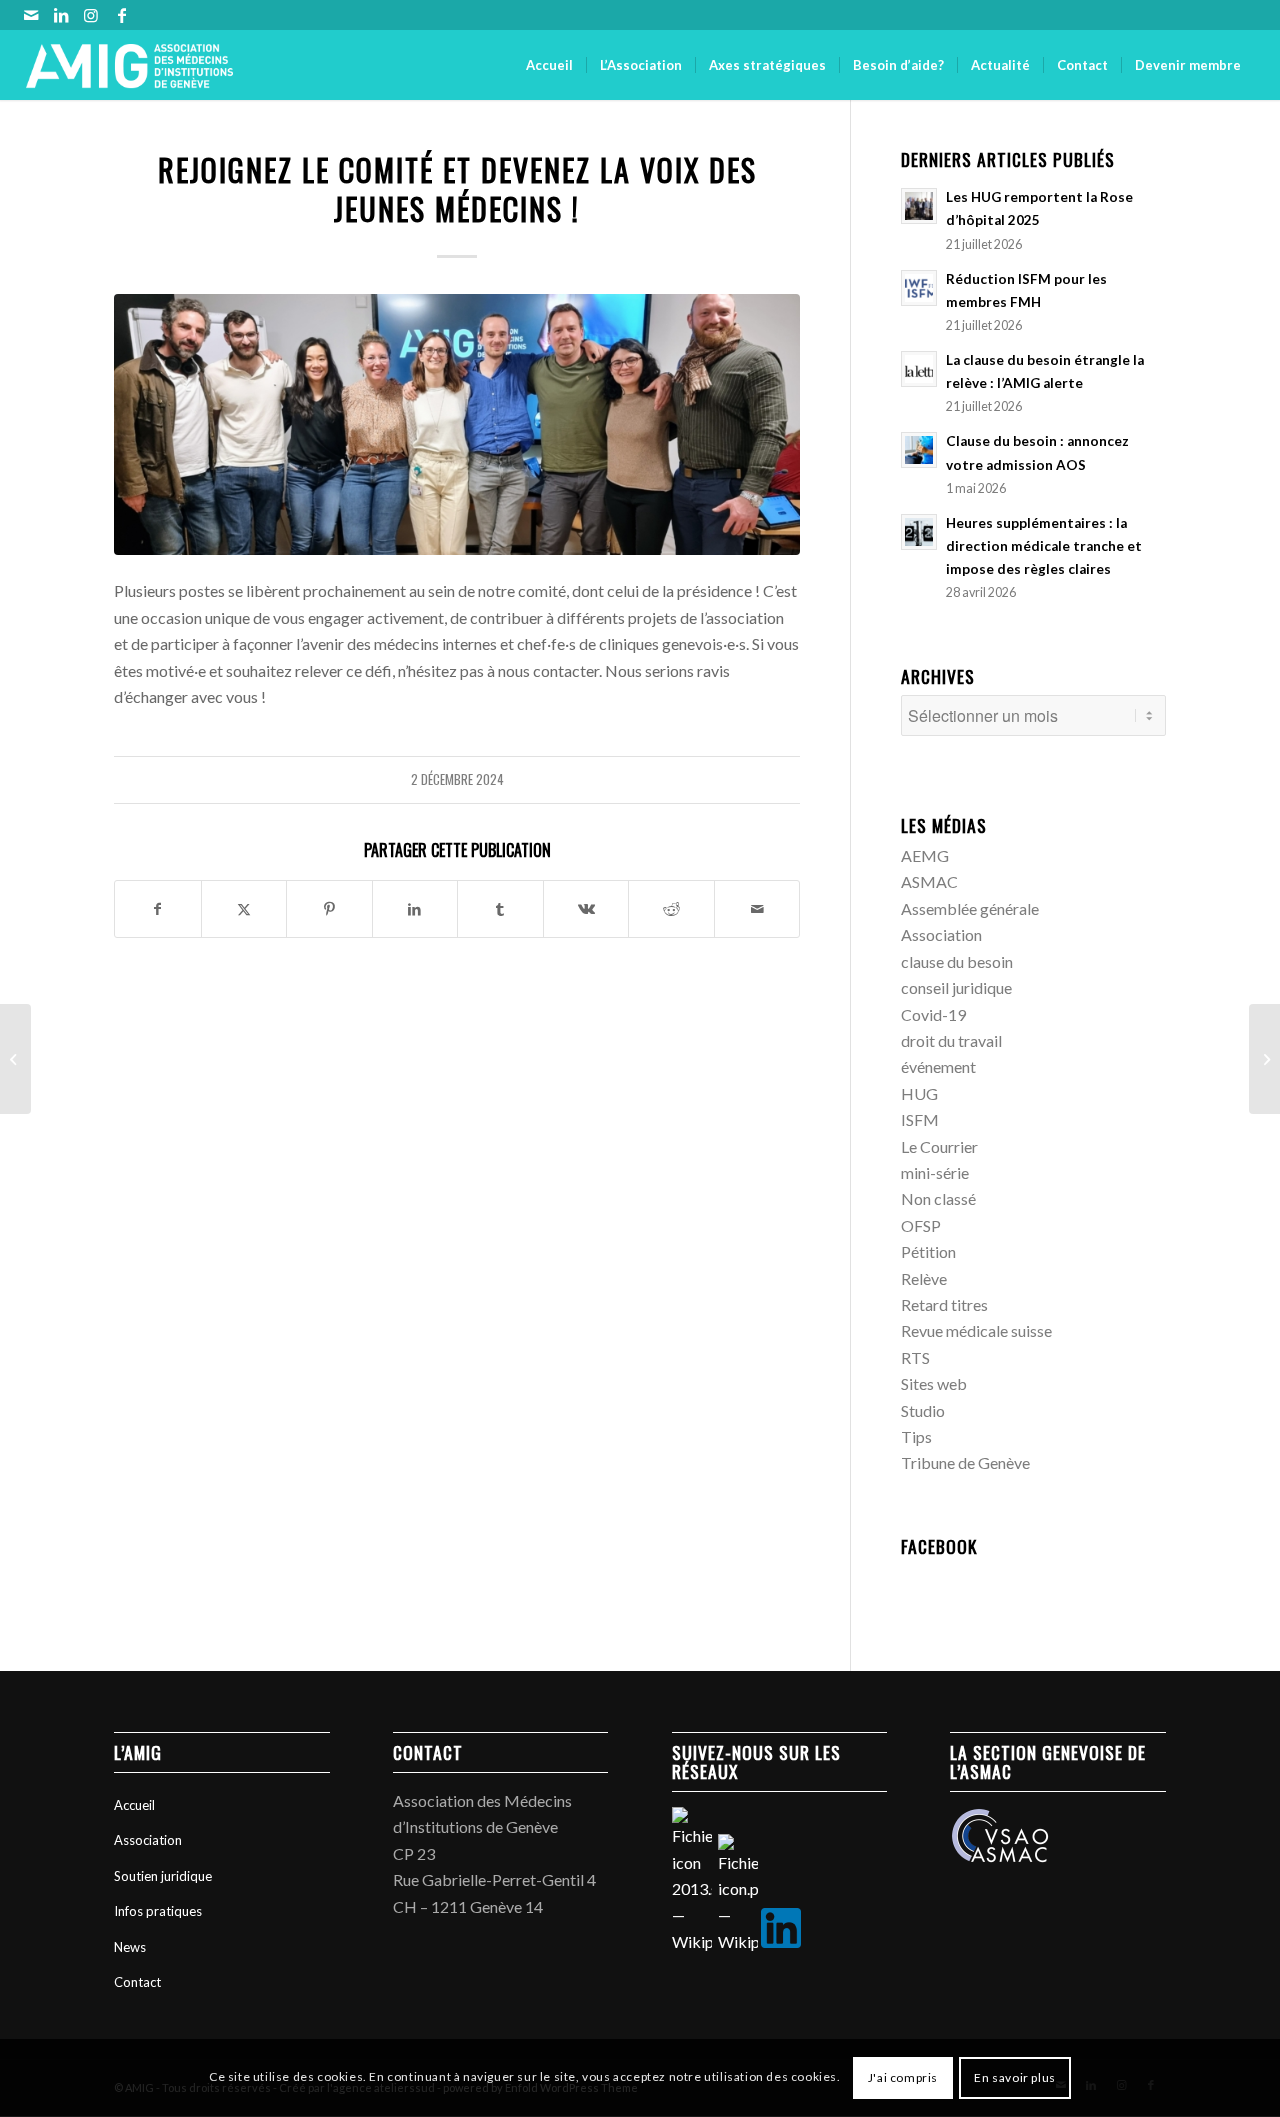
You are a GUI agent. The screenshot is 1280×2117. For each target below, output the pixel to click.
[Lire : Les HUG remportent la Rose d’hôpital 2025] (919, 206)
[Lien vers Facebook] (122, 15)
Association (941, 934)
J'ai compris (903, 2077)
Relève (924, 1278)
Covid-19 (933, 1014)
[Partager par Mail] (757, 909)
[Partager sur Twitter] (244, 909)
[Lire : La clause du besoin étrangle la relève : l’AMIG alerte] (919, 369)
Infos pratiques (158, 1911)
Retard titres (944, 1304)
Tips (916, 1436)
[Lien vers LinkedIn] (61, 15)
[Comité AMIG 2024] (457, 424)
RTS (915, 1357)
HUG (919, 1093)
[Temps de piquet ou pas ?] (15, 1059)
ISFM (920, 1119)
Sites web (934, 1383)
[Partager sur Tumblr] (500, 909)
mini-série (935, 1172)
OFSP (921, 1225)
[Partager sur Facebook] (158, 909)
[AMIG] (130, 65)
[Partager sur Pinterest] (329, 909)
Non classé (938, 1198)
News (130, 1947)
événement (938, 1066)
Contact (137, 1982)
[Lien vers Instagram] (91, 15)
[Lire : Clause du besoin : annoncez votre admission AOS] (919, 450)
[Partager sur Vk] (586, 909)
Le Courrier (939, 1146)
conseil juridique (956, 987)
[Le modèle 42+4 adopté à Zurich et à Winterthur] (1264, 1059)
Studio (923, 1410)
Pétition (928, 1251)
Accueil (134, 1805)
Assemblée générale (970, 908)
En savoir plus (1014, 2077)
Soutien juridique (163, 1876)
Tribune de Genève (965, 1462)
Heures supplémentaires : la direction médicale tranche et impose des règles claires (1044, 546)
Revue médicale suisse (976, 1330)
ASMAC (929, 881)
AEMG (925, 855)
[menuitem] (549, 65)
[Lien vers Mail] (31, 15)
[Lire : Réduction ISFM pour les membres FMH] (919, 288)
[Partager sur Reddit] (671, 909)
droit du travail (951, 1040)
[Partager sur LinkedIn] (415, 909)
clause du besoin (957, 961)
